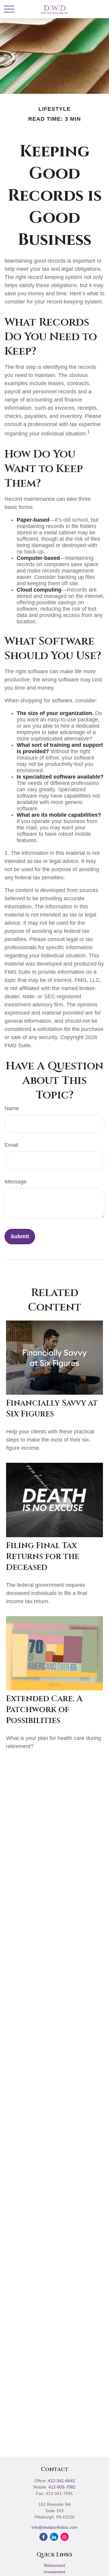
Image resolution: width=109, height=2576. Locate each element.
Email (11, 1145)
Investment (54, 2572)
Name (12, 1108)
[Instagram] (65, 2537)
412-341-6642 (61, 2481)
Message (16, 1182)
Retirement (54, 2565)
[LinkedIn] (54, 2537)
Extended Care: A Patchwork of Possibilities (44, 1710)
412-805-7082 (62, 2487)
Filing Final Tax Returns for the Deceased (43, 1557)
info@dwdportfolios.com (54, 2527)
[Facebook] (43, 2537)
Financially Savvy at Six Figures (52, 1409)
